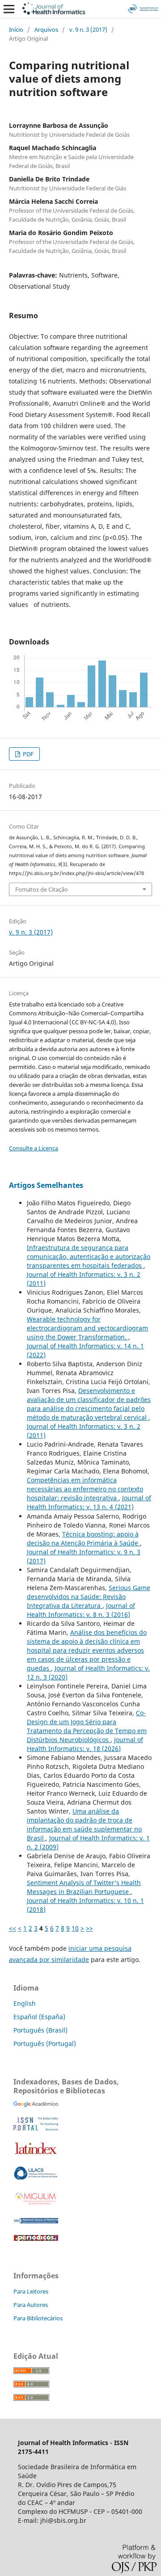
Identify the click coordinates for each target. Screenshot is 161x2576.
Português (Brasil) (40, 2030)
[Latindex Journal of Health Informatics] (36, 2154)
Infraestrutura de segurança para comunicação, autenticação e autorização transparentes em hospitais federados (89, 1256)
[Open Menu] (9, 9)
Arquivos (46, 29)
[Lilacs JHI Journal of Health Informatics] (36, 2178)
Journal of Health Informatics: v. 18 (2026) (85, 1744)
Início (16, 29)
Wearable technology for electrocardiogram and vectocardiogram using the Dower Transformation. (87, 1328)
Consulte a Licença (34, 1148)
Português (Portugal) (45, 2044)
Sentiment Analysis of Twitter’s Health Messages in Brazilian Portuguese (84, 1887)
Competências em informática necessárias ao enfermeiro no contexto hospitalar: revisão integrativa (85, 1489)
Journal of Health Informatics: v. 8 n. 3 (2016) (81, 1610)
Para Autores (31, 2305)
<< (13, 1928)
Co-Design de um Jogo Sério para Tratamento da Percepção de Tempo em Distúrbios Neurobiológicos (87, 1726)
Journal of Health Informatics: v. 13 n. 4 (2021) (89, 1502)
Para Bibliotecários (38, 2318)
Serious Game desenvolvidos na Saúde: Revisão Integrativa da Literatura (89, 1597)
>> (89, 1928)
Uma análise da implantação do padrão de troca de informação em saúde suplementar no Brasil (84, 1825)
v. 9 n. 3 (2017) (88, 29)
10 (75, 1928)
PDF (28, 754)
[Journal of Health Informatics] (36, 2105)
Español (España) (39, 2017)
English (25, 2003)
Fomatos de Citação (42, 889)
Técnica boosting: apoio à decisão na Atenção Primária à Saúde (83, 1538)
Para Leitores (31, 2291)
